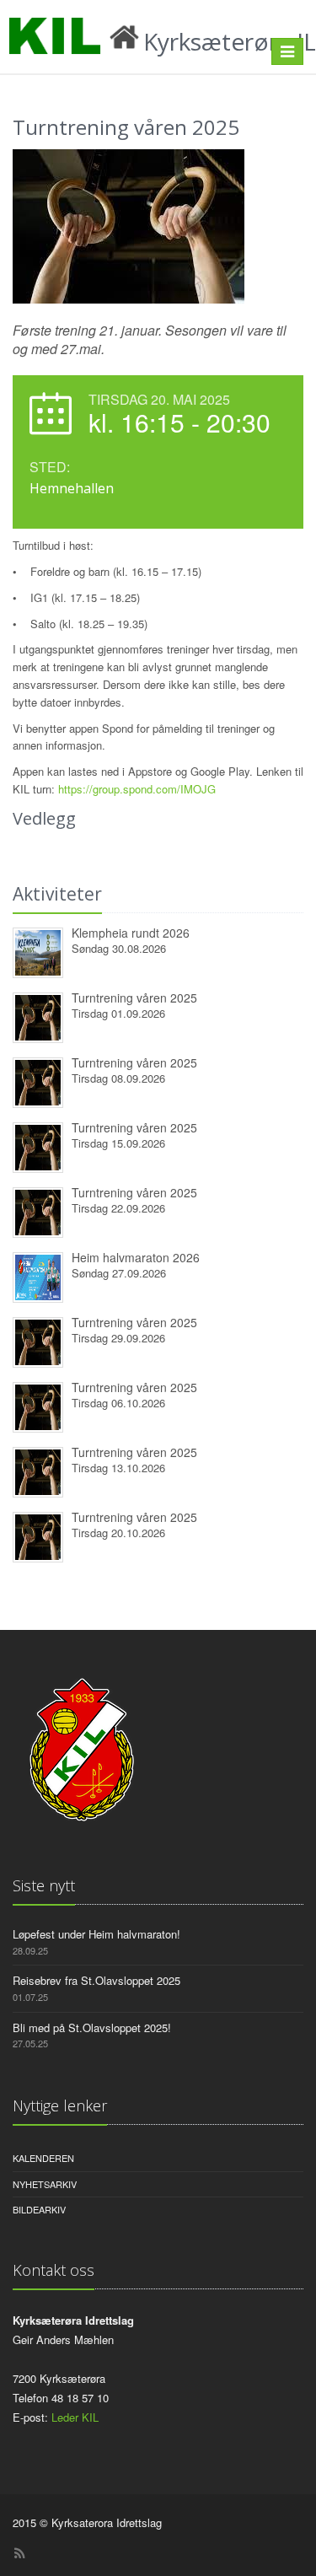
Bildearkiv (39, 2209)
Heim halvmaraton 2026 (136, 1257)
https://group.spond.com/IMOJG (137, 789)
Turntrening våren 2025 (134, 998)
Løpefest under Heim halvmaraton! (96, 1934)
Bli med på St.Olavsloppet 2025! (92, 2027)
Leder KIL (75, 2417)
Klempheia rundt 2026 (131, 933)
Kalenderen (43, 2158)
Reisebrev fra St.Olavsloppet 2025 (96, 1980)
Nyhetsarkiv (45, 2184)
